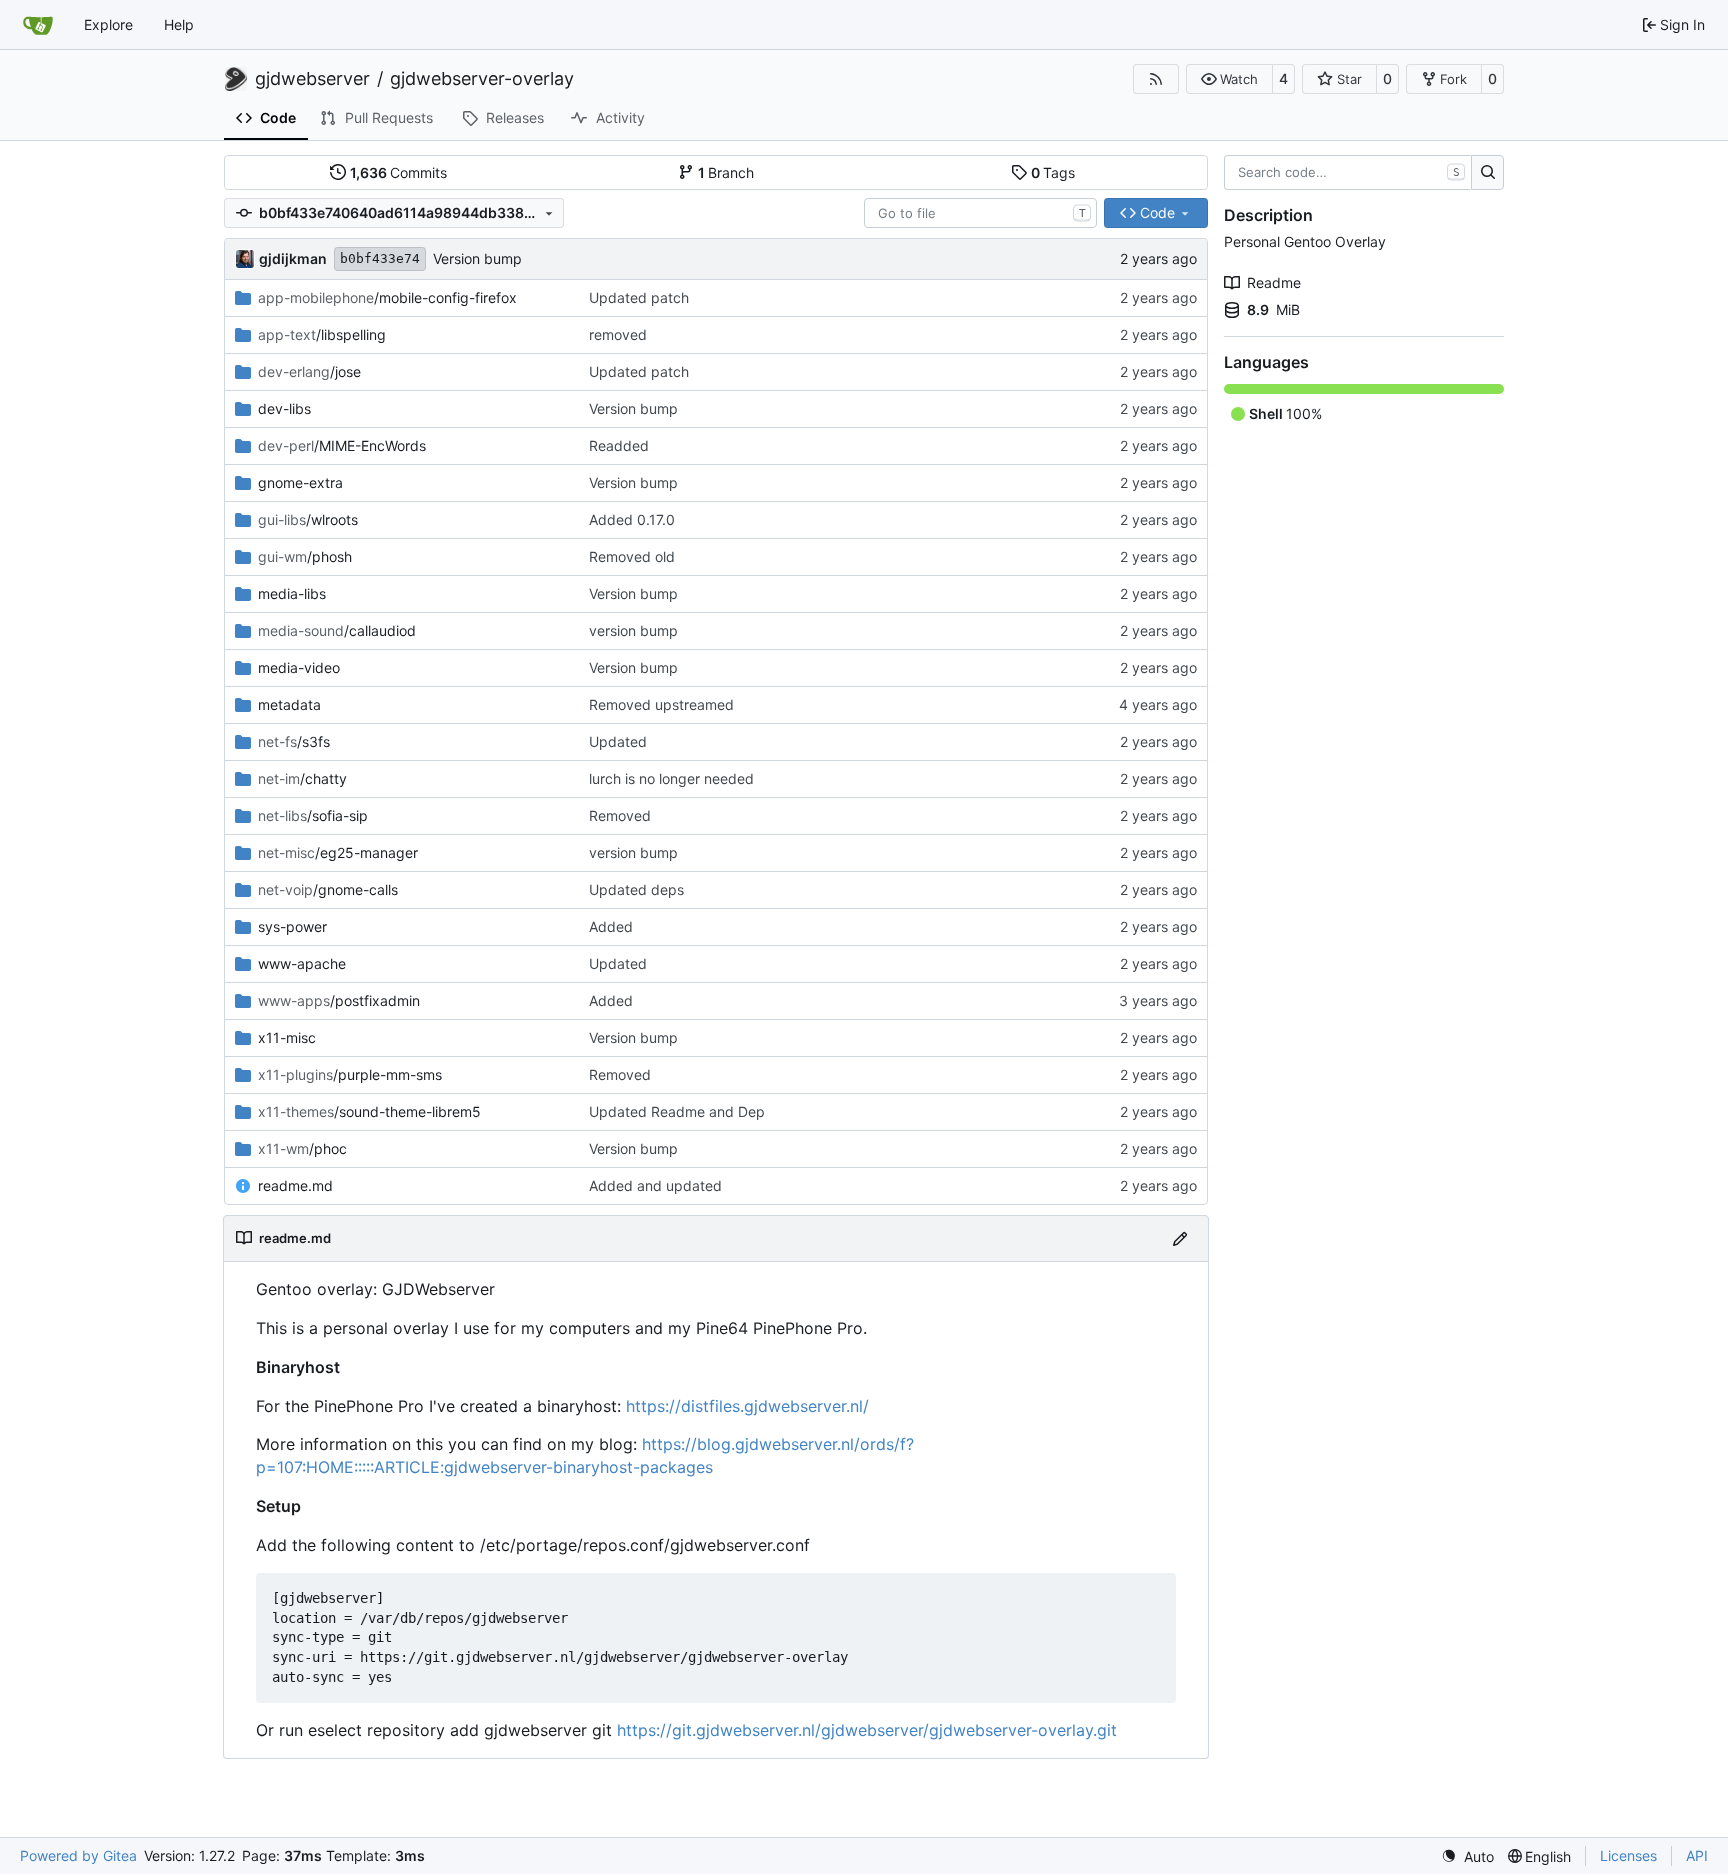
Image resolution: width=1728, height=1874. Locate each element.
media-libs (292, 593)
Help (179, 24)
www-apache (302, 963)
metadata (289, 704)
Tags (1053, 172)
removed (618, 334)
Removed (620, 815)
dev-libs (284, 408)
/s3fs (294, 741)
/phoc (302, 1148)
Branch (726, 172)
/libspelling (322, 334)
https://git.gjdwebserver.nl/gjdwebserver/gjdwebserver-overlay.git (867, 1730)
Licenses (1628, 1855)
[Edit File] (1180, 1238)
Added (611, 926)
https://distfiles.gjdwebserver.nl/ (747, 1406)
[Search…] (1487, 173)
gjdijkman (293, 258)
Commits (399, 172)
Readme (1274, 282)
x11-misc (287, 1037)
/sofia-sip (313, 815)
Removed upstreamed (661, 704)
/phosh (305, 556)
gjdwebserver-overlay (482, 79)
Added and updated (655, 1185)
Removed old (632, 556)
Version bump (477, 258)
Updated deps (636, 889)
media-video (299, 667)
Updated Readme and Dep (677, 1111)
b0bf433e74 (380, 258)
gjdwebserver (312, 79)
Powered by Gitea (78, 1855)
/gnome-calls (328, 889)
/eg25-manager (338, 852)
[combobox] (980, 213)
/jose (309, 371)
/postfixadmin (339, 1000)
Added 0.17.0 (632, 519)
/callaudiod (337, 630)
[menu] (1467, 1856)
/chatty (302, 778)
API (1697, 1855)
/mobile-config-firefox (387, 297)
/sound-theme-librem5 (369, 1111)
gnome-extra (300, 482)
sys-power (292, 926)
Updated (618, 741)
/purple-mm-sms (350, 1074)
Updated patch (639, 297)
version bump (633, 630)
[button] (1229, 79)
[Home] (38, 25)
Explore (108, 24)
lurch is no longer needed (671, 778)
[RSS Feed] (1156, 79)
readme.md (295, 1185)
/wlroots (308, 519)
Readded (619, 445)
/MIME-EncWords (342, 445)
